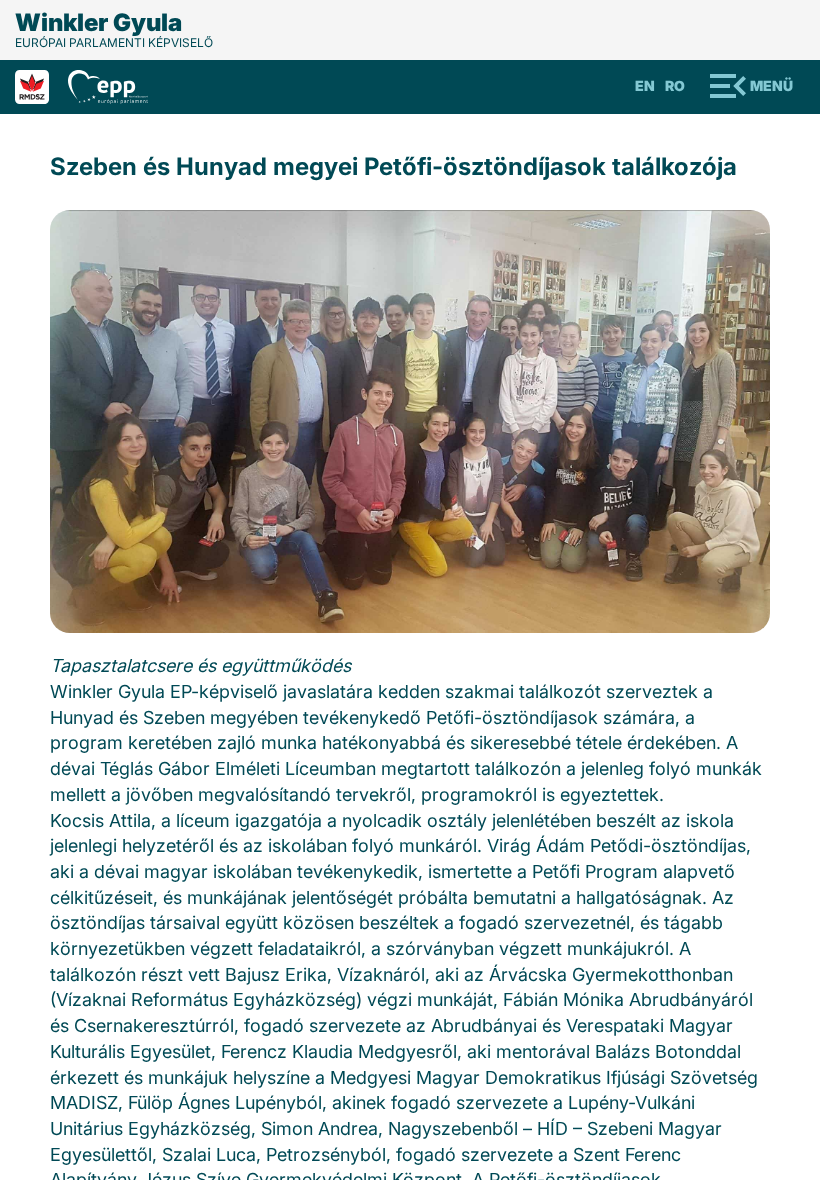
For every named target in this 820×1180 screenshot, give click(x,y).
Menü (771, 85)
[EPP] (115, 85)
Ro (675, 85)
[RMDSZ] (41, 85)
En (645, 85)
